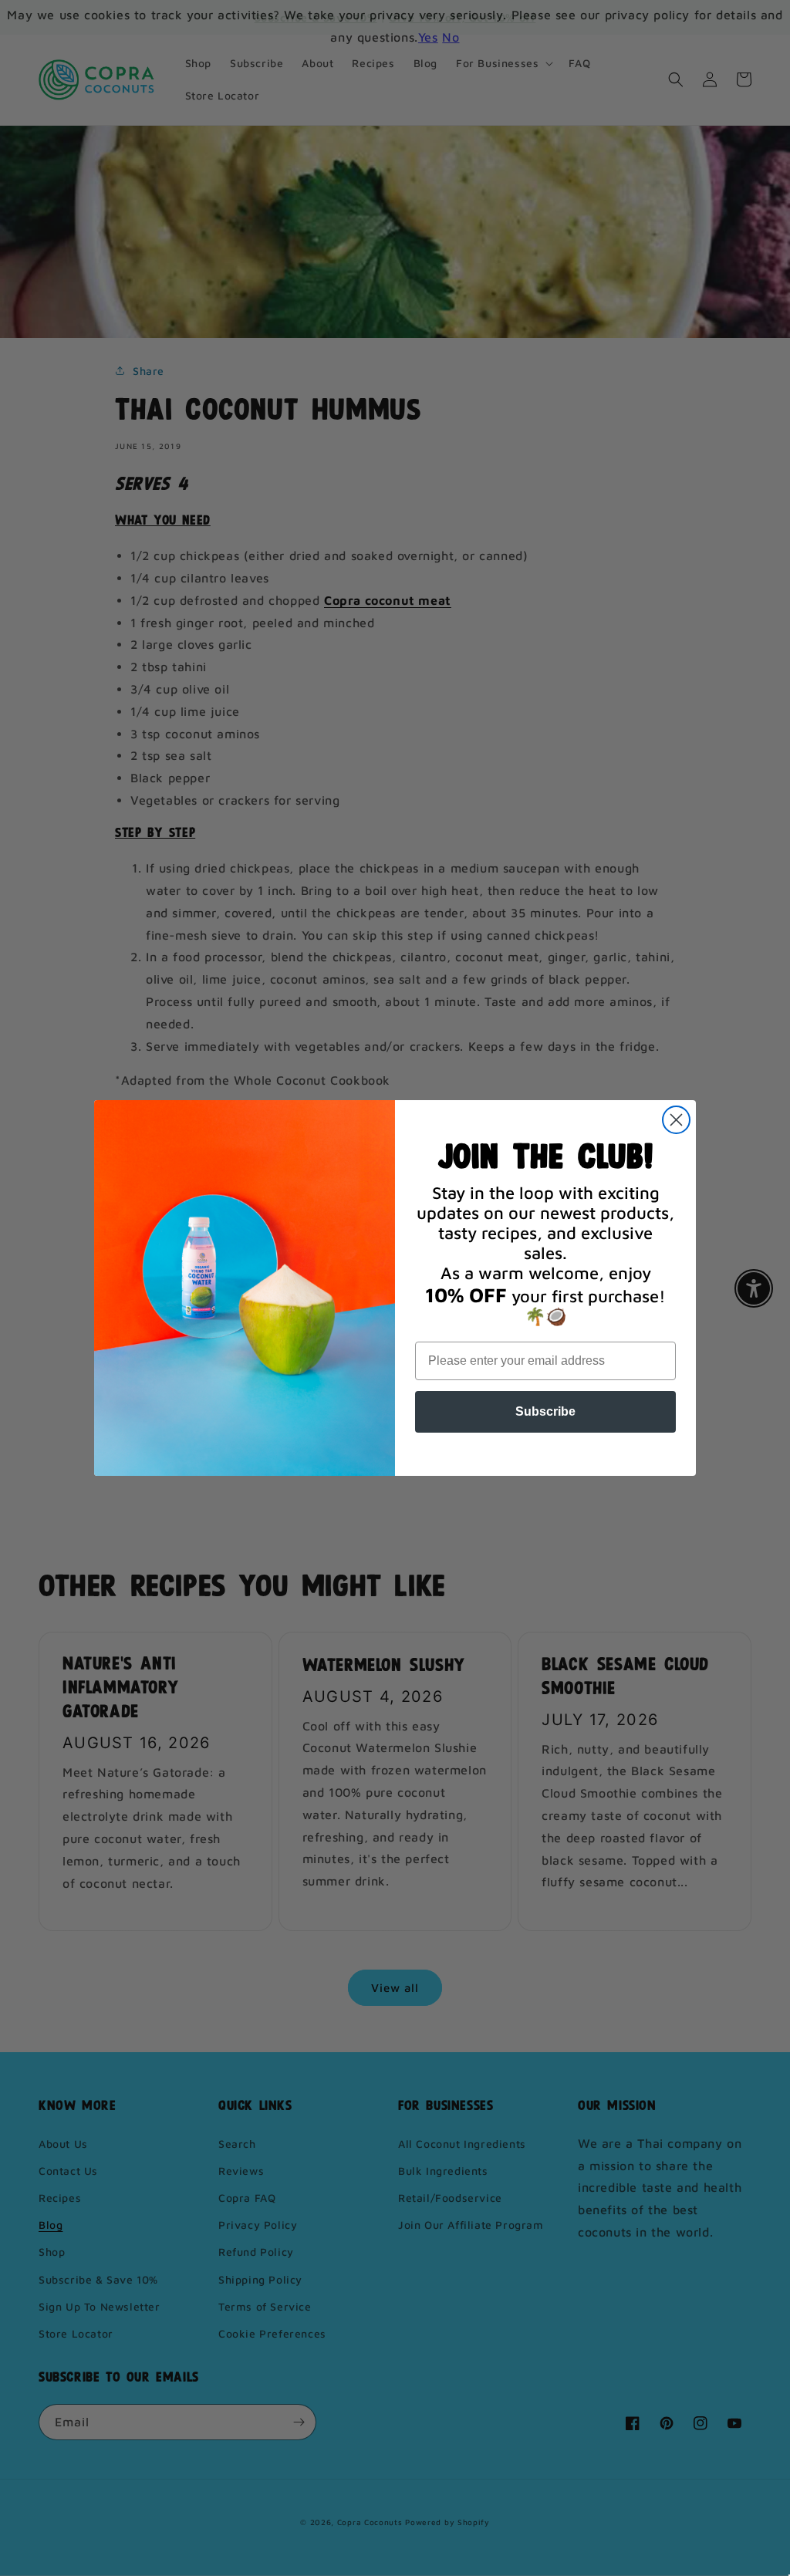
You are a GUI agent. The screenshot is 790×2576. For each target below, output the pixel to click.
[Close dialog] (676, 1120)
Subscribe (545, 1411)
